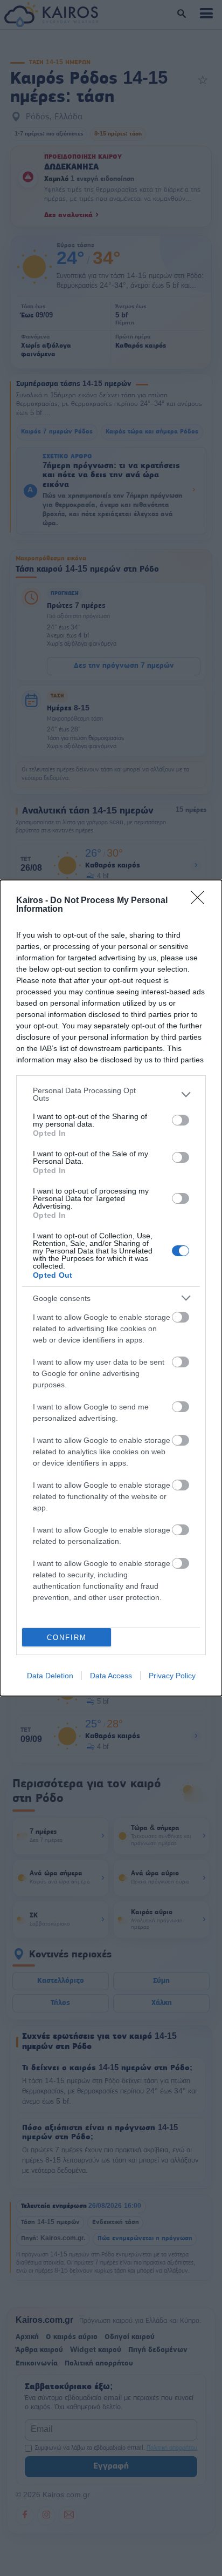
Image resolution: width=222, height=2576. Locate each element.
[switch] (181, 1120)
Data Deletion (50, 1676)
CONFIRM (67, 1638)
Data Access (111, 1676)
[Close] (201, 901)
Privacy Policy (172, 1676)
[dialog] (111, 1288)
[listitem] (111, 1094)
